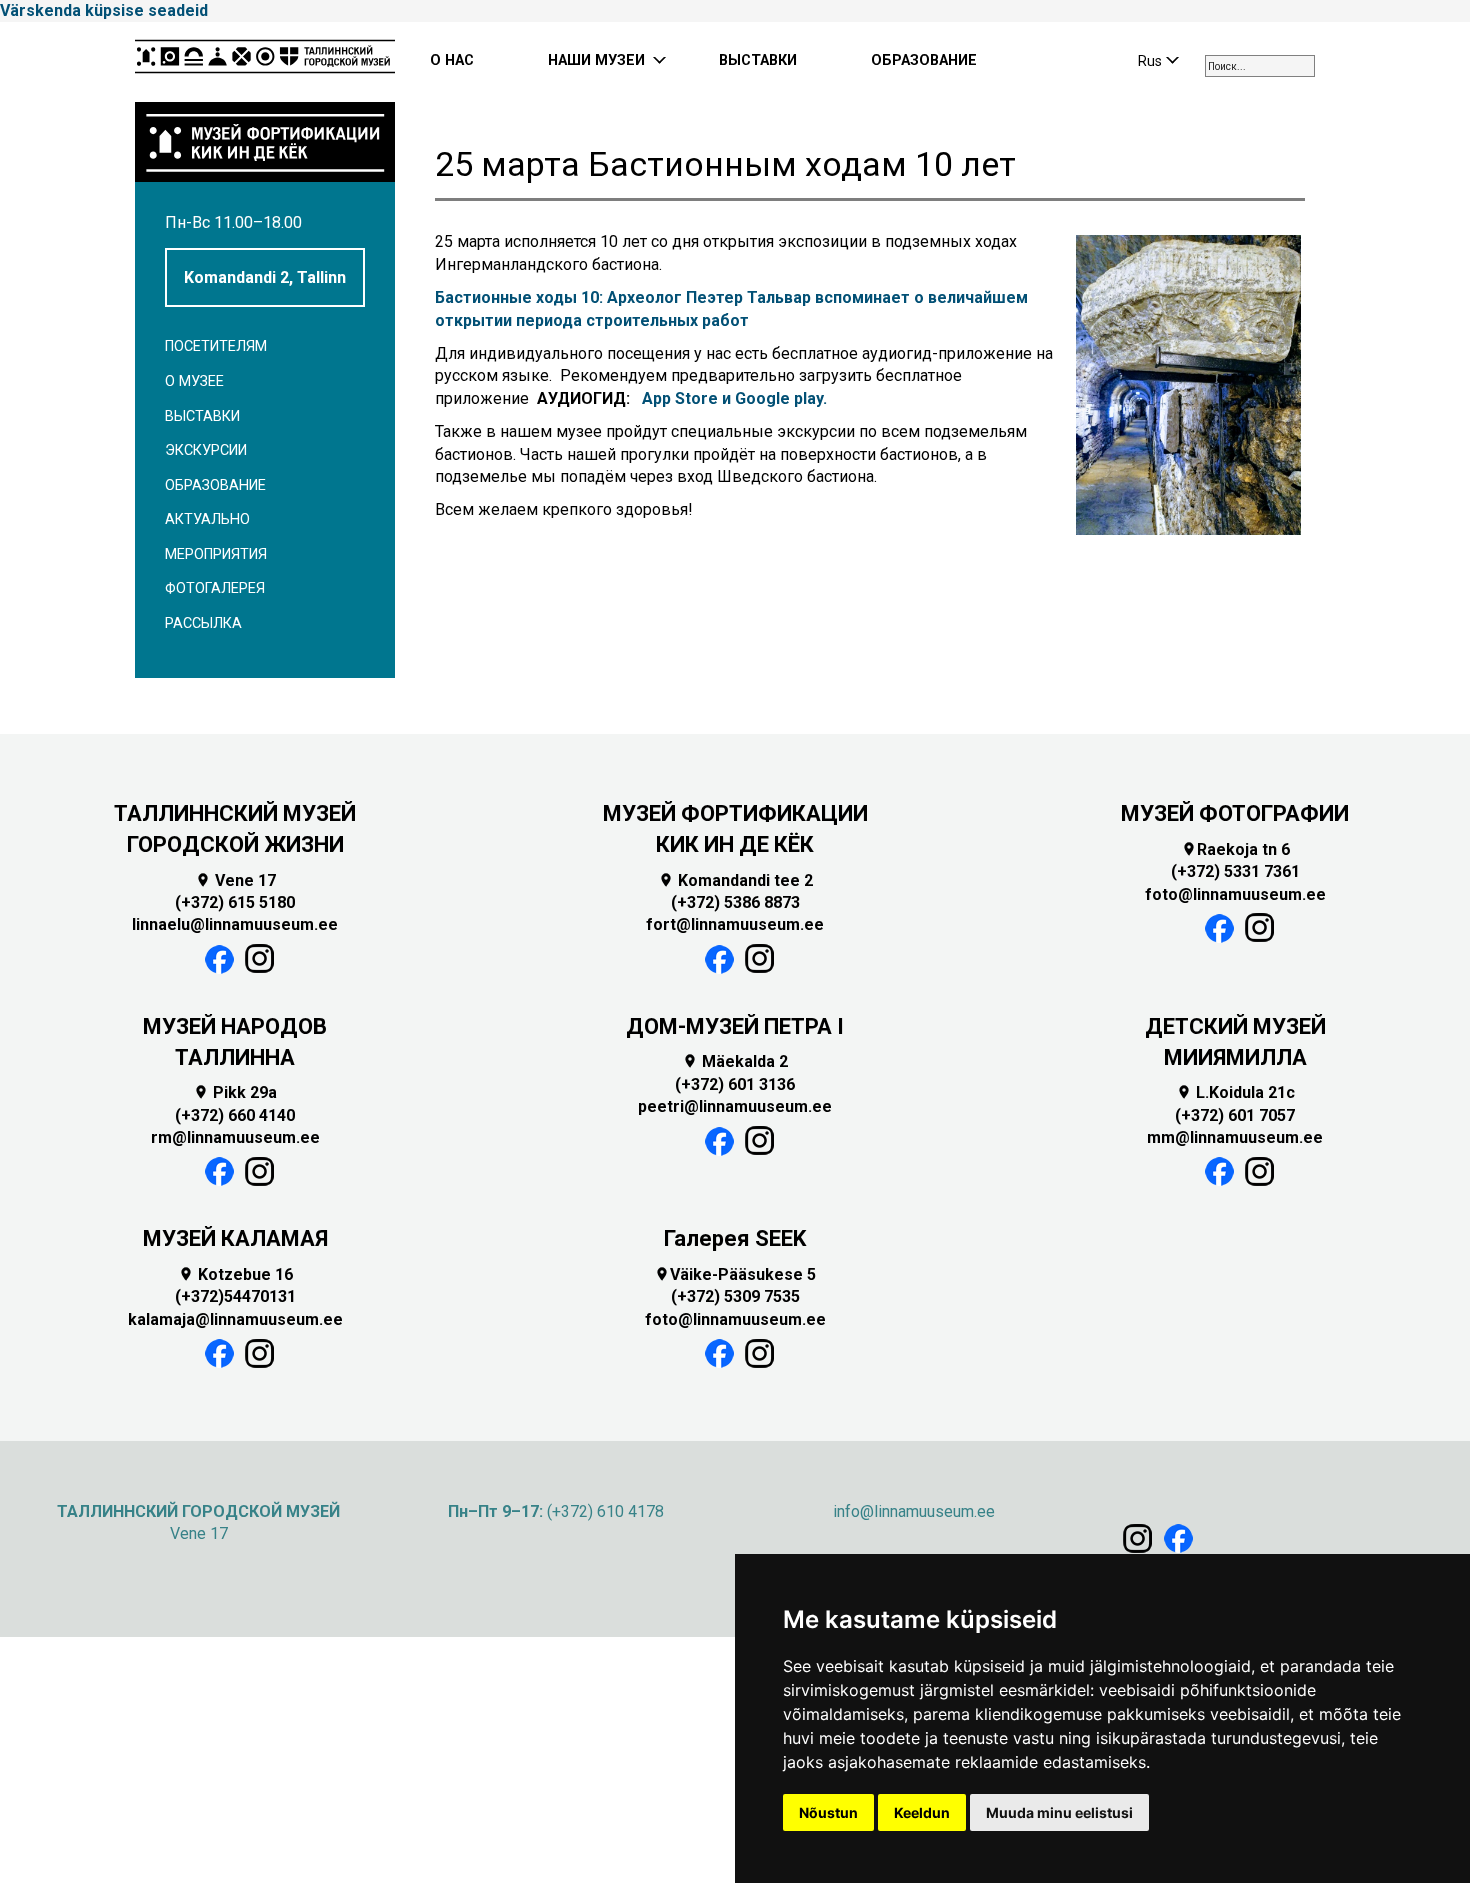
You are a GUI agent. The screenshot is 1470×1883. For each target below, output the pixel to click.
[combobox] (1260, 66)
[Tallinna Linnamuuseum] (265, 62)
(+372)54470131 (235, 1296)
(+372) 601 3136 (735, 1084)
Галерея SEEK (735, 1238)
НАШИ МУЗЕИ (596, 60)
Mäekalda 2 (735, 1061)
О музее (194, 381)
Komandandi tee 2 (735, 880)
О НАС (452, 60)
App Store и (686, 398)
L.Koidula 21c (1235, 1092)
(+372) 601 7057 (1235, 1115)
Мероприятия (216, 554)
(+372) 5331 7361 (1235, 871)
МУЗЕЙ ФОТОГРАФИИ (1235, 813)
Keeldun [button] (922, 1812)
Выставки (202, 416)
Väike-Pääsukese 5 (735, 1274)
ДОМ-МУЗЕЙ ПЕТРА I (735, 1026)
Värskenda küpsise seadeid (104, 10)
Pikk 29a (235, 1092)
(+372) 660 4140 (235, 1115)
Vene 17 (235, 880)
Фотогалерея (215, 588)
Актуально (207, 519)
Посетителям (216, 346)
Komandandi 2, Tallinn (265, 277)
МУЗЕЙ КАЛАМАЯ (235, 1238)
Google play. (781, 398)
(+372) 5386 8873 (735, 902)
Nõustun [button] (828, 1812)
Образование (215, 485)
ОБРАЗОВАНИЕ (924, 60)
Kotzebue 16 (235, 1274)
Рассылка (203, 623)
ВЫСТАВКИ (758, 60)
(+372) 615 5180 (235, 902)
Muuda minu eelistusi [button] (1059, 1812)
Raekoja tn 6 (1235, 849)
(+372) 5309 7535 (735, 1296)
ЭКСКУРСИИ (206, 450)
